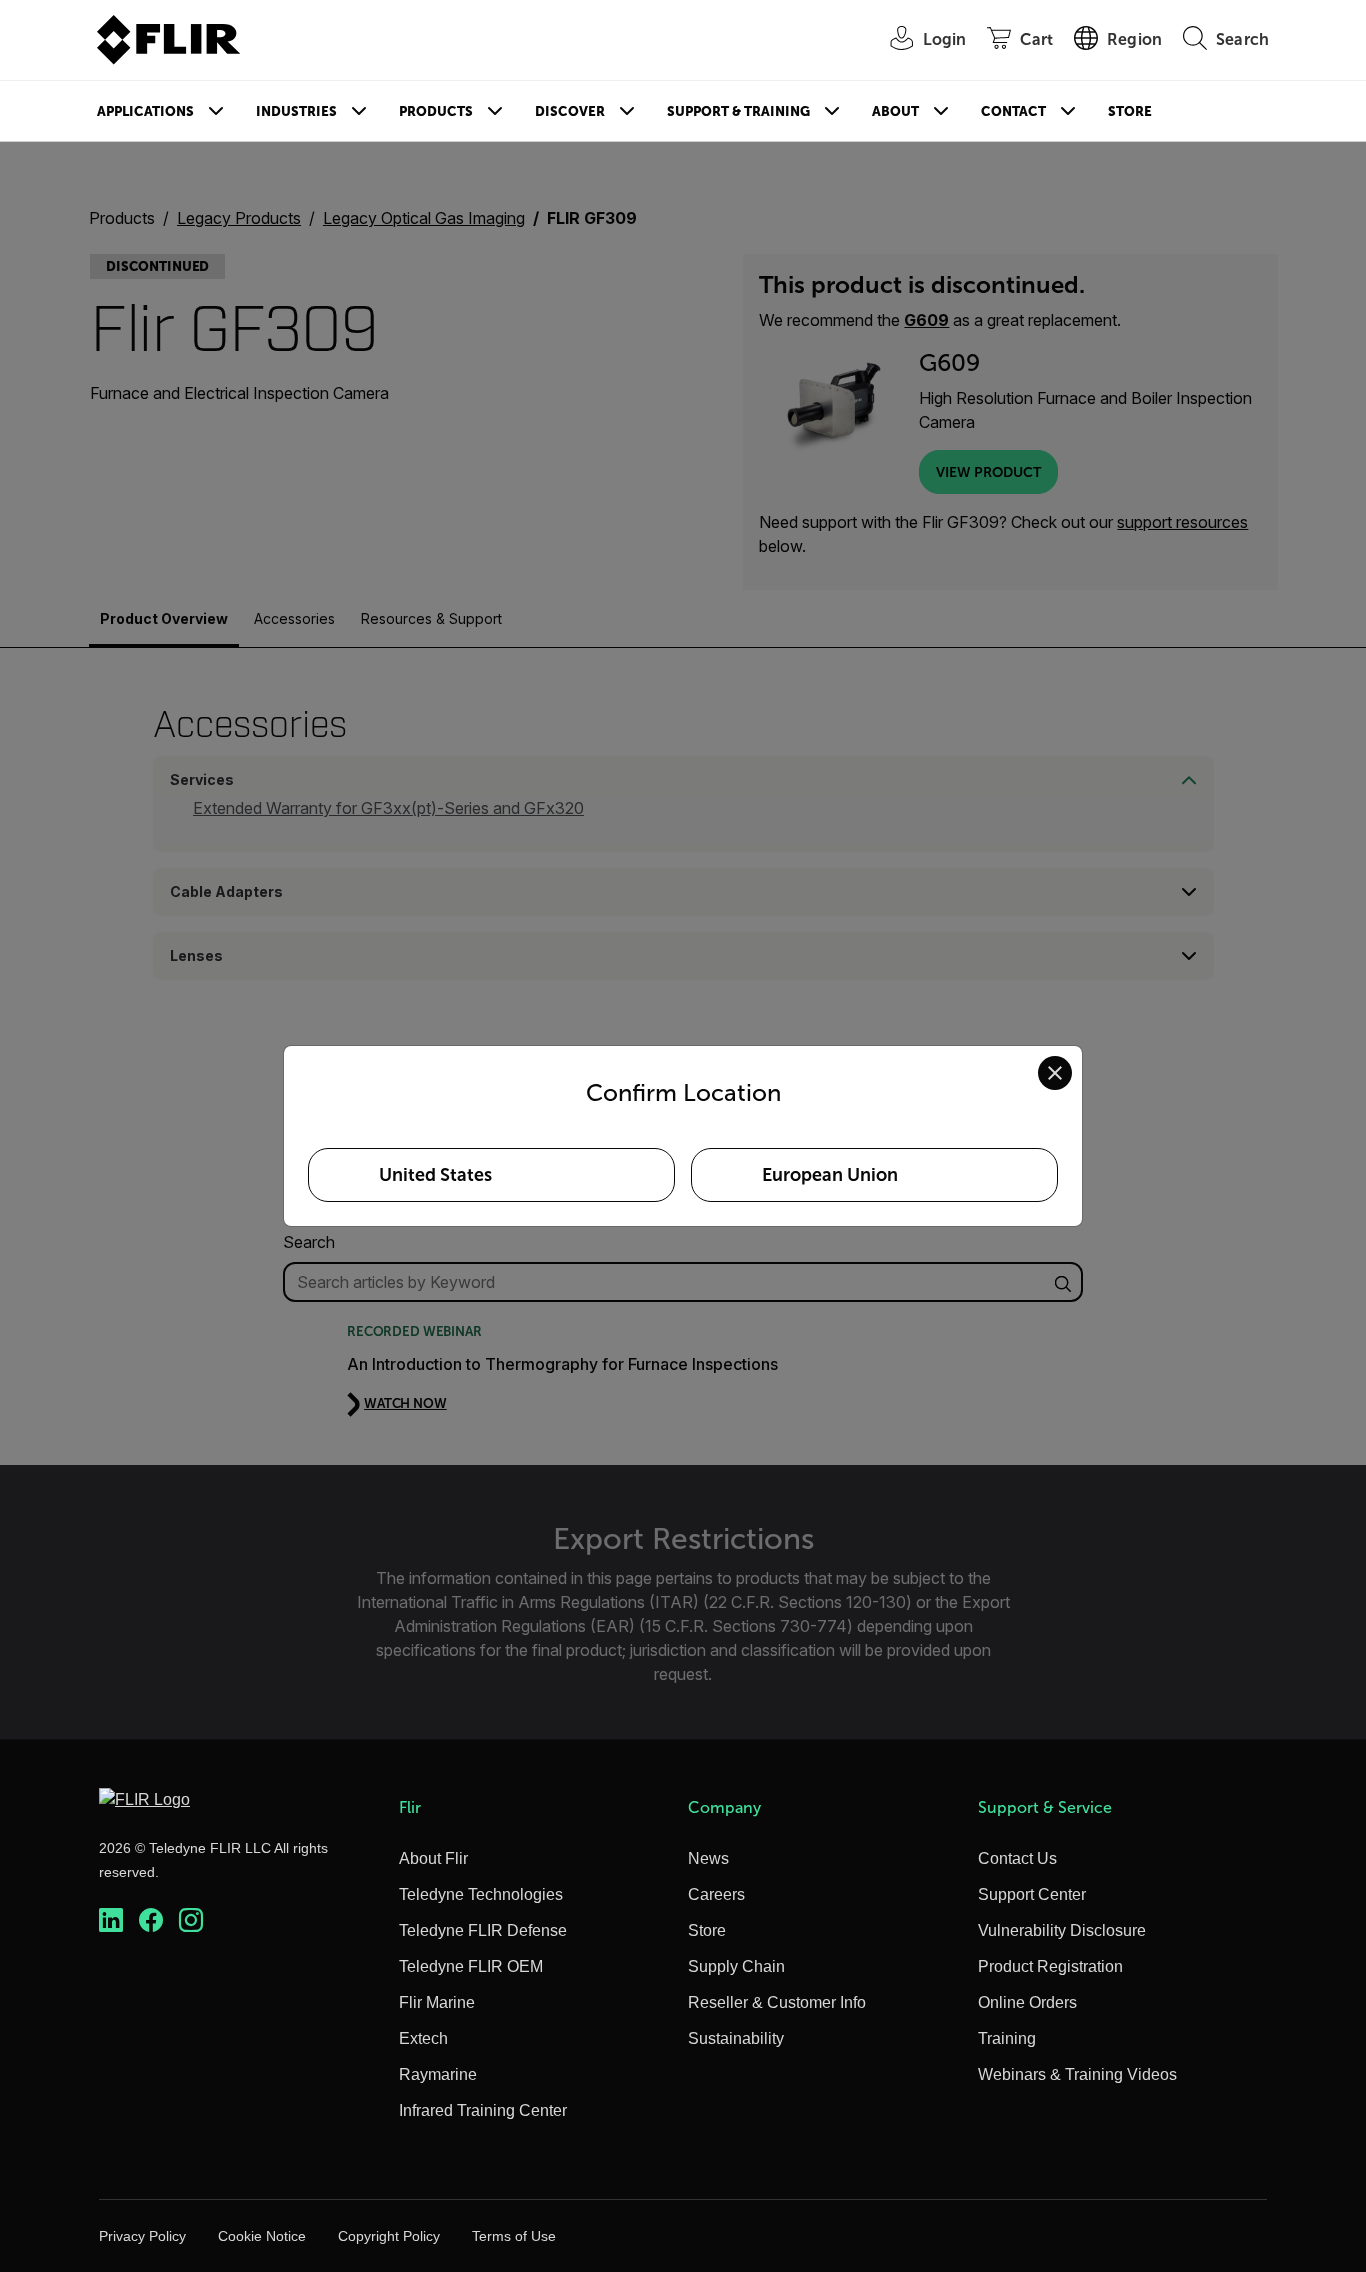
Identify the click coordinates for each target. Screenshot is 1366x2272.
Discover (570, 111)
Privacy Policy (142, 2236)
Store (1130, 111)
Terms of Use (514, 2236)
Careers (716, 1894)
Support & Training (738, 111)
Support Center (1032, 1894)
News (708, 1858)
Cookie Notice (262, 2236)
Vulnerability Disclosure (1062, 1930)
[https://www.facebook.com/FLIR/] (151, 1920)
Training (1007, 2038)
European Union (830, 1175)
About (895, 111)
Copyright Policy (389, 2236)
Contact (1013, 111)
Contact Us (1017, 1858)
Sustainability (736, 2038)
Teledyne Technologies (481, 1894)
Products (436, 111)
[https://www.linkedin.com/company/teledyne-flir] (111, 1920)
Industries (296, 111)
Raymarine (438, 2074)
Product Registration (1050, 1966)
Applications (145, 111)
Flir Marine (437, 2002)
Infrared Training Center (483, 2110)
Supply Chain (736, 1966)
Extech (423, 2038)
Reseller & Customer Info (777, 2002)
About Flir (433, 1858)
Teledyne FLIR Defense (483, 1930)
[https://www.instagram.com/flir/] (191, 1920)
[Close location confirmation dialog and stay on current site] (1055, 1073)
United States (435, 1175)
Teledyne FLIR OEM (471, 1966)
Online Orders (1027, 2002)
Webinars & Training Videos (1077, 2074)
